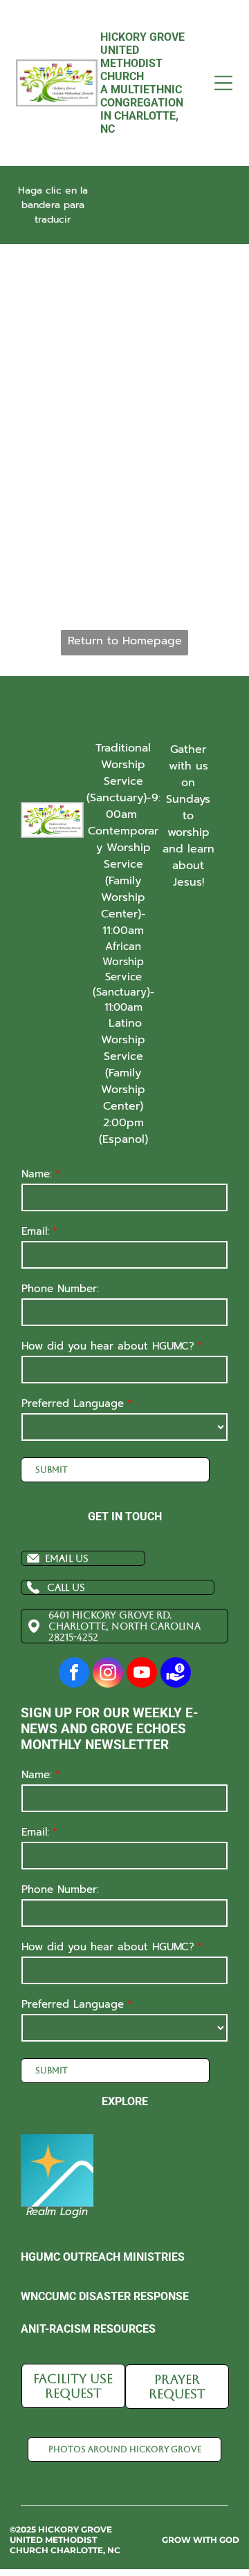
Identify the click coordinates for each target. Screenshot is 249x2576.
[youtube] (142, 1674)
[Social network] (176, 1674)
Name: (37, 1174)
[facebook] (74, 1674)
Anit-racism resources (88, 2329)
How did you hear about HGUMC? (108, 1346)
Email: (35, 1231)
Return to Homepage (125, 641)
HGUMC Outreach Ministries (103, 2257)
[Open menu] (223, 83)
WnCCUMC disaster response (105, 2296)
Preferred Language (73, 1403)
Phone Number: (60, 1289)
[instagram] (108, 1674)
